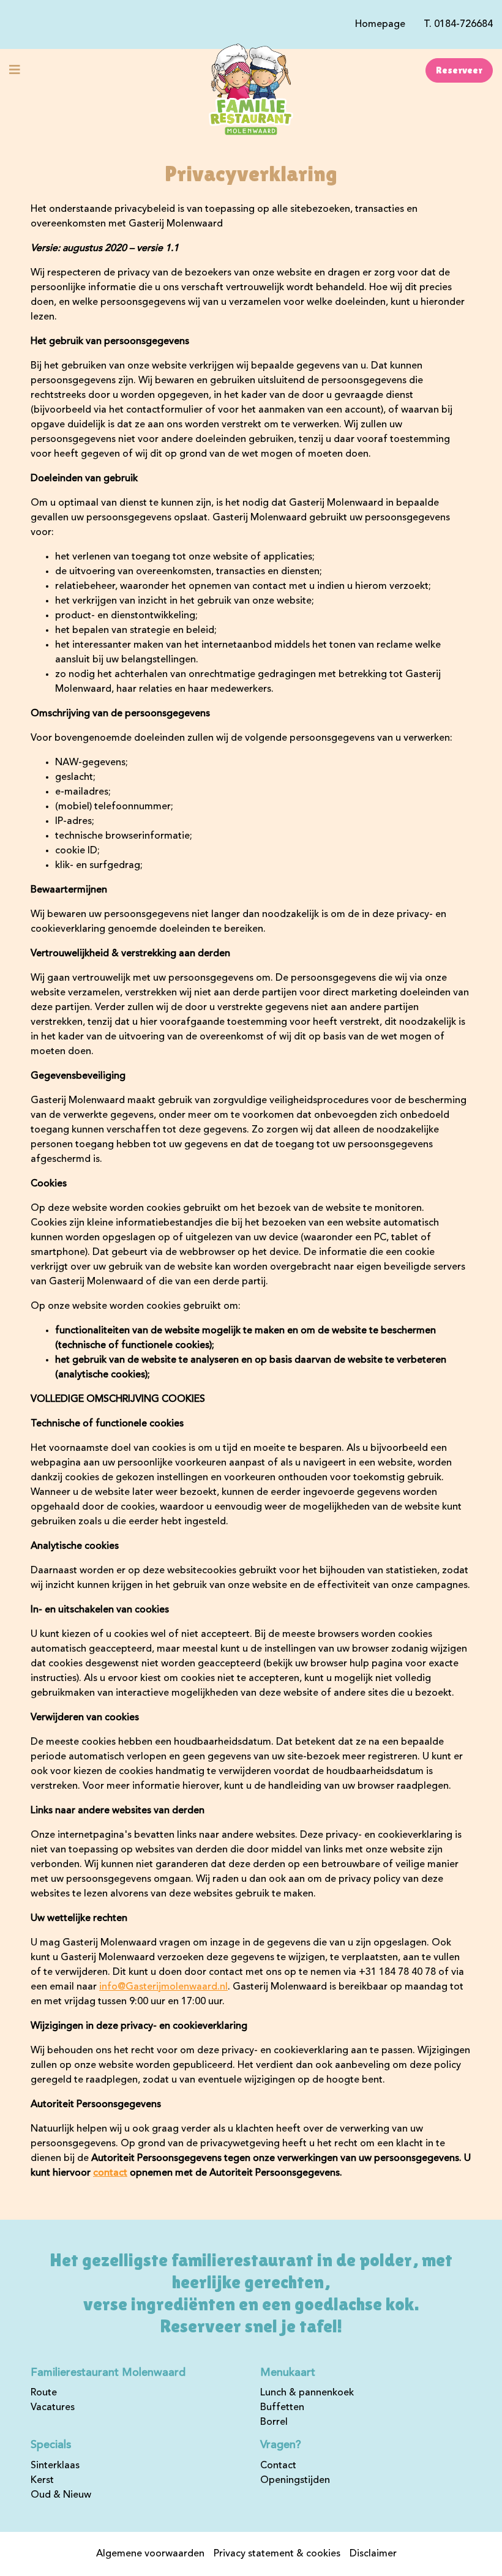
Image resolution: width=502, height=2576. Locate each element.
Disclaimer (373, 2554)
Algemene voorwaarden (150, 2554)
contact (110, 2173)
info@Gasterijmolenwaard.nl (163, 1987)
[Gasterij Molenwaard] (251, 90)
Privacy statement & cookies (277, 2554)
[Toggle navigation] (15, 70)
